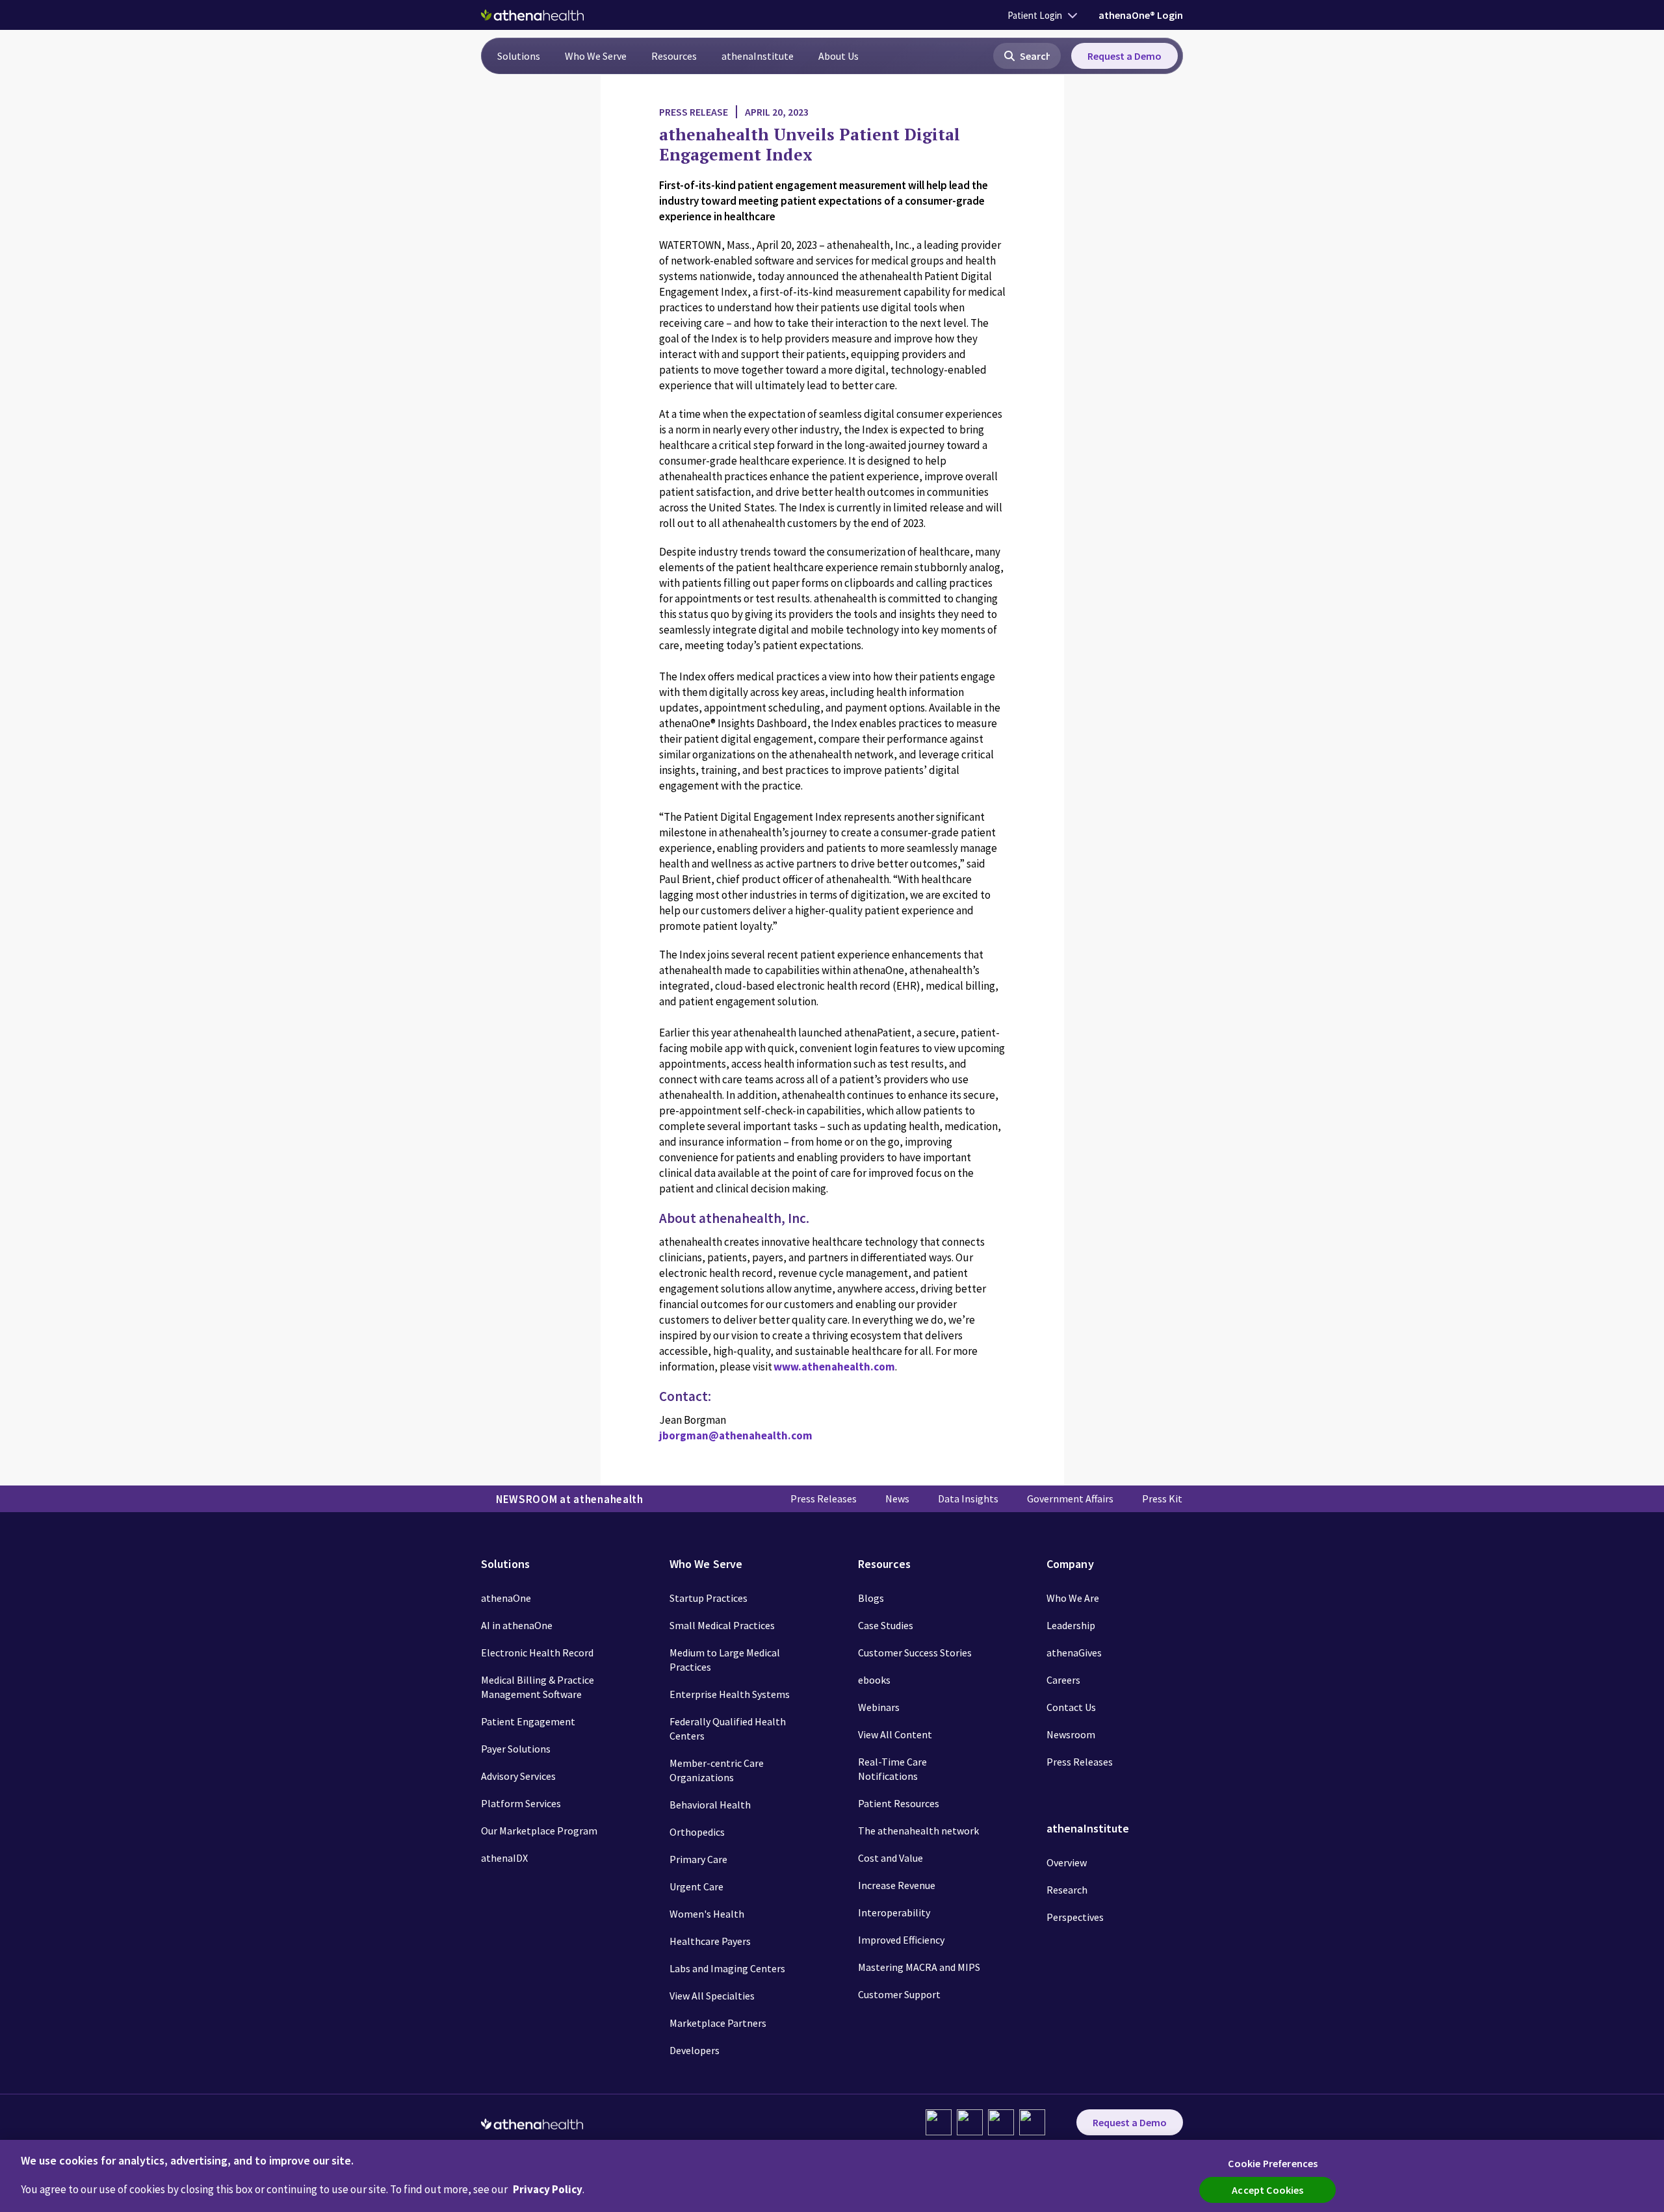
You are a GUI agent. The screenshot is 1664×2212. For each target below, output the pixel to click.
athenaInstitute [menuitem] (758, 56)
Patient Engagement (528, 1721)
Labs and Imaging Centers (727, 1968)
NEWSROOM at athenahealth (570, 1499)
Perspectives (1075, 1917)
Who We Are (1073, 1598)
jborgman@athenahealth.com (736, 1435)
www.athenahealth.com (834, 1367)
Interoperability (894, 1912)
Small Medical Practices (722, 1625)
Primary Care (698, 1859)
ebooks (874, 1680)
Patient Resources (899, 1803)
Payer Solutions (516, 1749)
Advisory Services (518, 1776)
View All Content (895, 1734)
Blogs (871, 1598)
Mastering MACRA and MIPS (919, 1967)
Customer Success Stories (915, 1653)
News (897, 1498)
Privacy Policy (548, 2189)
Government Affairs (1070, 1498)
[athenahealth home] (532, 15)
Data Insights (968, 1498)
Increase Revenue (897, 1885)
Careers (1063, 1680)
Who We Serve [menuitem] (596, 56)
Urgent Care (696, 1886)
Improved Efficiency (901, 1940)
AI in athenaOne (517, 1625)
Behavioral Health (710, 1805)
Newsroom (1071, 1734)
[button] (1027, 56)
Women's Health (707, 1914)
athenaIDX (504, 1858)
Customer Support (899, 1994)
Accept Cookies (1267, 2190)
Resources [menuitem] (674, 56)
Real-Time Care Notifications (892, 1769)
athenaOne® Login (1141, 15)
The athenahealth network (918, 1831)
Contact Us (1071, 1707)
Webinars (879, 1707)
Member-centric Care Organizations (717, 1770)
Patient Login (1035, 15)
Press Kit (1162, 1498)
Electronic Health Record (537, 1653)
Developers (695, 2050)
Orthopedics (697, 1832)
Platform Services (521, 1803)
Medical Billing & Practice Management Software (538, 1687)
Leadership (1071, 1625)
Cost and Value (890, 1858)
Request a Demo (1124, 56)
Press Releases (824, 1498)
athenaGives (1074, 1653)
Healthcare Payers (710, 1941)
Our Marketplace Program (539, 1831)
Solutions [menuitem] (519, 56)
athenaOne (506, 1598)
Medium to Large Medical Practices (725, 1660)
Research (1067, 1890)
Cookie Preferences (1273, 2163)
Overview (1067, 1862)
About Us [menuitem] (838, 56)
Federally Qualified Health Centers (728, 1729)
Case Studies (886, 1625)
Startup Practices (708, 1598)
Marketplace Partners (718, 2023)
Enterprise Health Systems (730, 1694)
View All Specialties (712, 1996)
